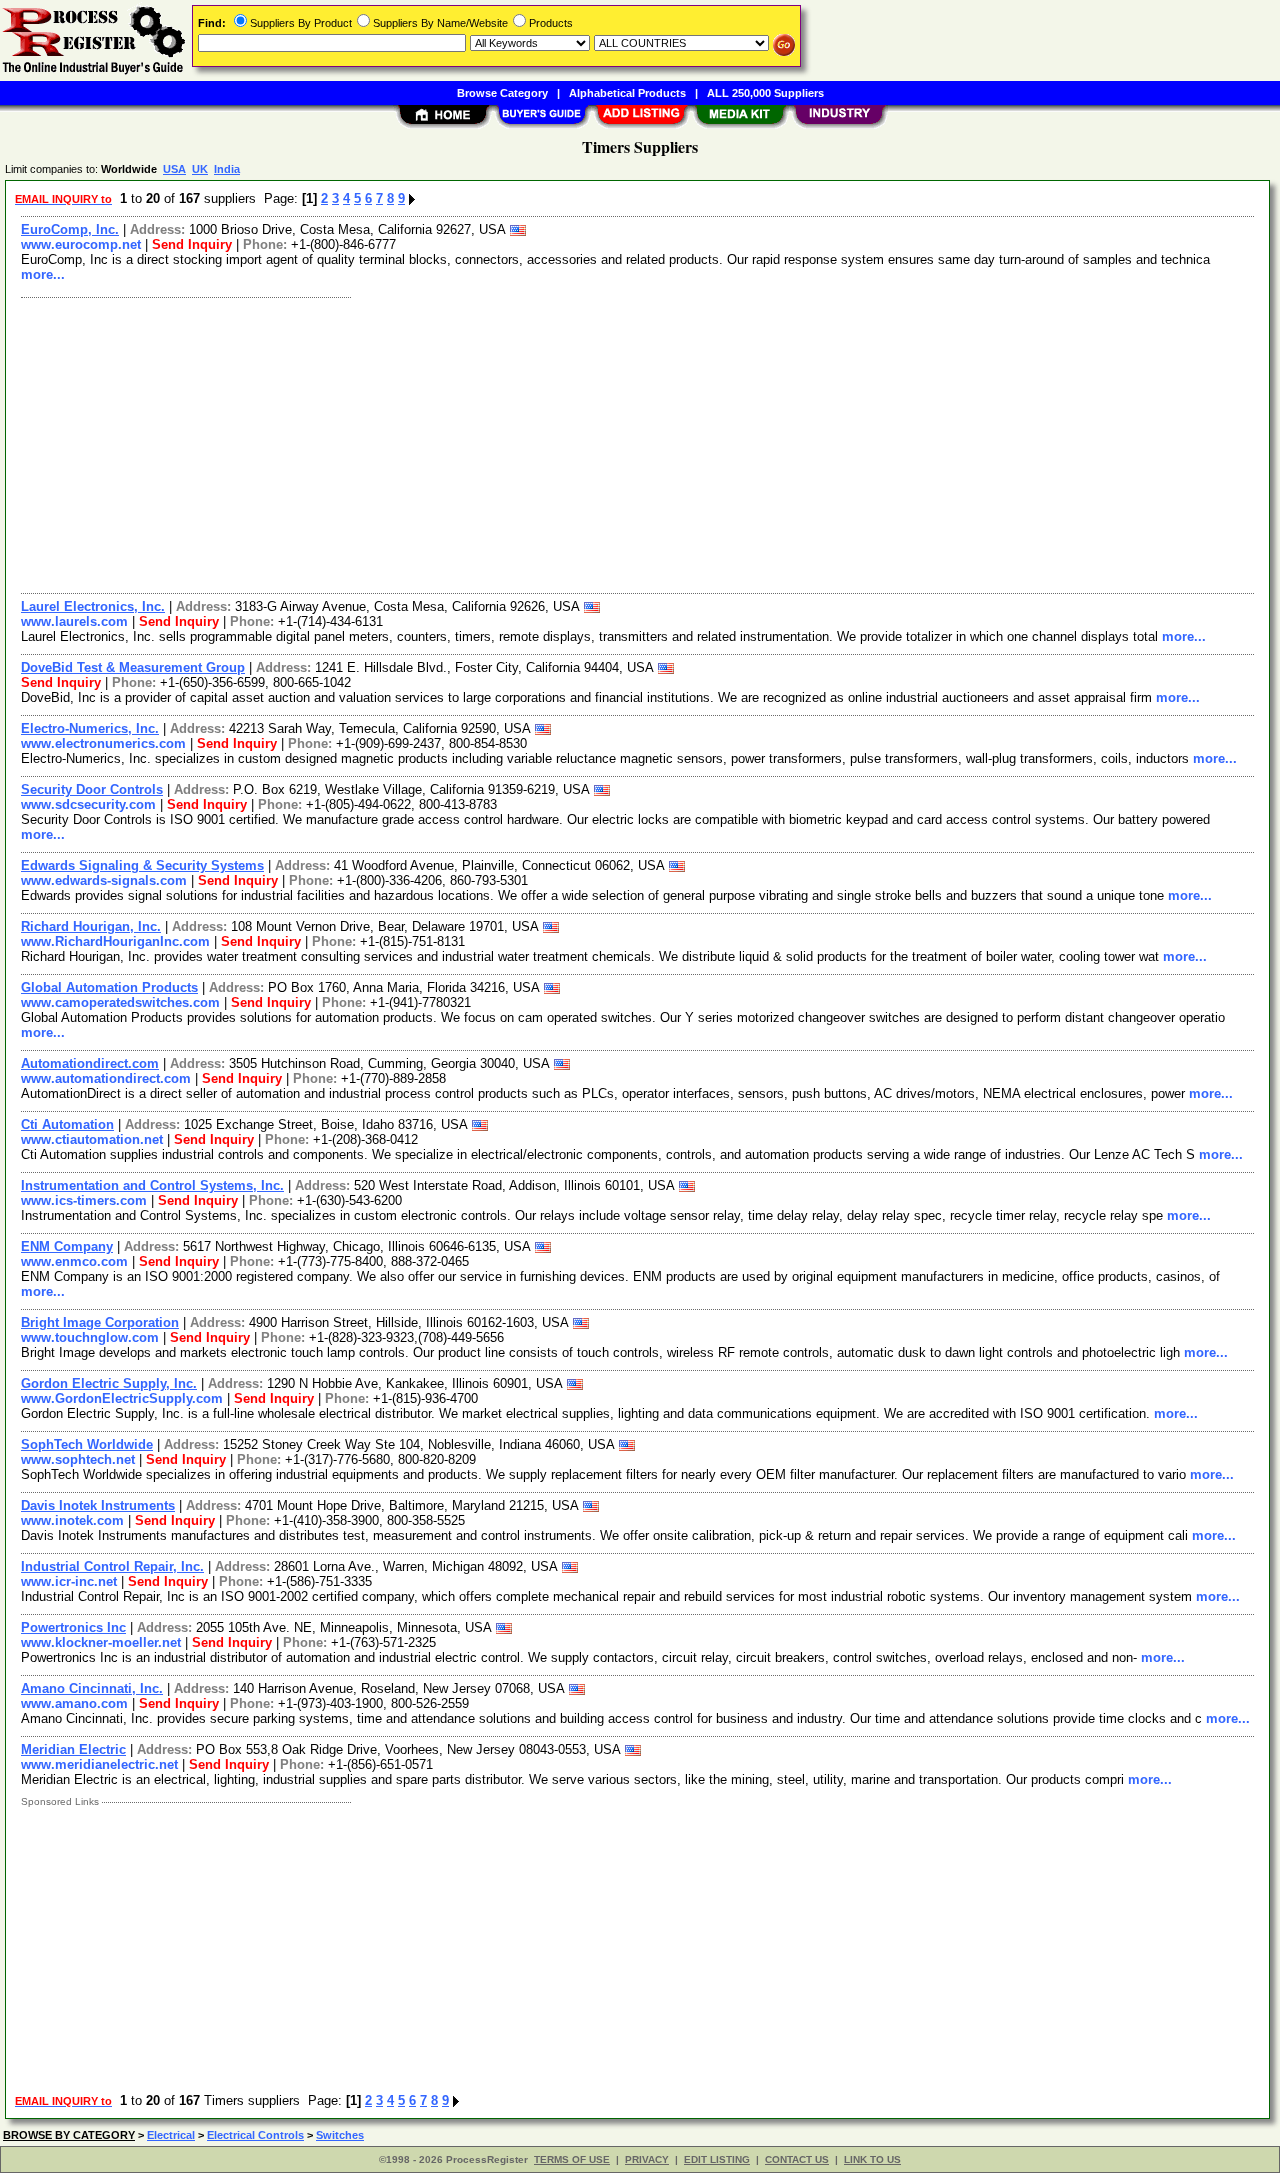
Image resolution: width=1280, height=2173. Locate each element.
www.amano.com (74, 1703)
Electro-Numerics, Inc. (90, 728)
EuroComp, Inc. (70, 229)
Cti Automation (67, 1124)
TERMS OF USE (572, 2159)
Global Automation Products (109, 987)
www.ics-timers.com (84, 1200)
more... (43, 274)
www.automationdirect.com (106, 1078)
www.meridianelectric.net (99, 1764)
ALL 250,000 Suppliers (765, 93)
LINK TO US (872, 2159)
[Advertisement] (613, 443)
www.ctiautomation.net (92, 1139)
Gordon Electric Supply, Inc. (109, 1383)
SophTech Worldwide (87, 1444)
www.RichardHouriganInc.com (115, 941)
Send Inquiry (192, 244)
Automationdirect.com (90, 1063)
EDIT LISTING (717, 2159)
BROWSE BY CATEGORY (69, 2135)
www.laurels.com (74, 621)
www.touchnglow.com (90, 1337)
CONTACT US (797, 2159)
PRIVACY (647, 2159)
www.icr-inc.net (69, 1581)
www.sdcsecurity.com (88, 804)
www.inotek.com (72, 1520)
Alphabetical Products (627, 93)
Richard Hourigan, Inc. (91, 926)
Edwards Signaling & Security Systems (142, 865)
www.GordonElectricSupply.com (122, 1398)
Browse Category (502, 93)
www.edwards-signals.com (104, 880)
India (227, 169)
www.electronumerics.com (103, 743)
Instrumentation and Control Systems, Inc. (152, 1185)
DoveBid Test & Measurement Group (133, 667)
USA (174, 169)
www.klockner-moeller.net (101, 1642)
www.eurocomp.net (81, 244)
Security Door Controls (92, 789)
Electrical (171, 2135)
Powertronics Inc (73, 1627)
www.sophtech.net (78, 1459)
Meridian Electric (73, 1749)
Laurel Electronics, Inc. (93, 606)
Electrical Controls (255, 2135)
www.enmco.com (74, 1261)
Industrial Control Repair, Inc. (112, 1566)
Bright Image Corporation (100, 1322)
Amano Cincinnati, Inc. (92, 1688)
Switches (340, 2135)
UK (200, 169)
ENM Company (67, 1246)
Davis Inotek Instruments (98, 1505)
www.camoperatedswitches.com (120, 1002)
